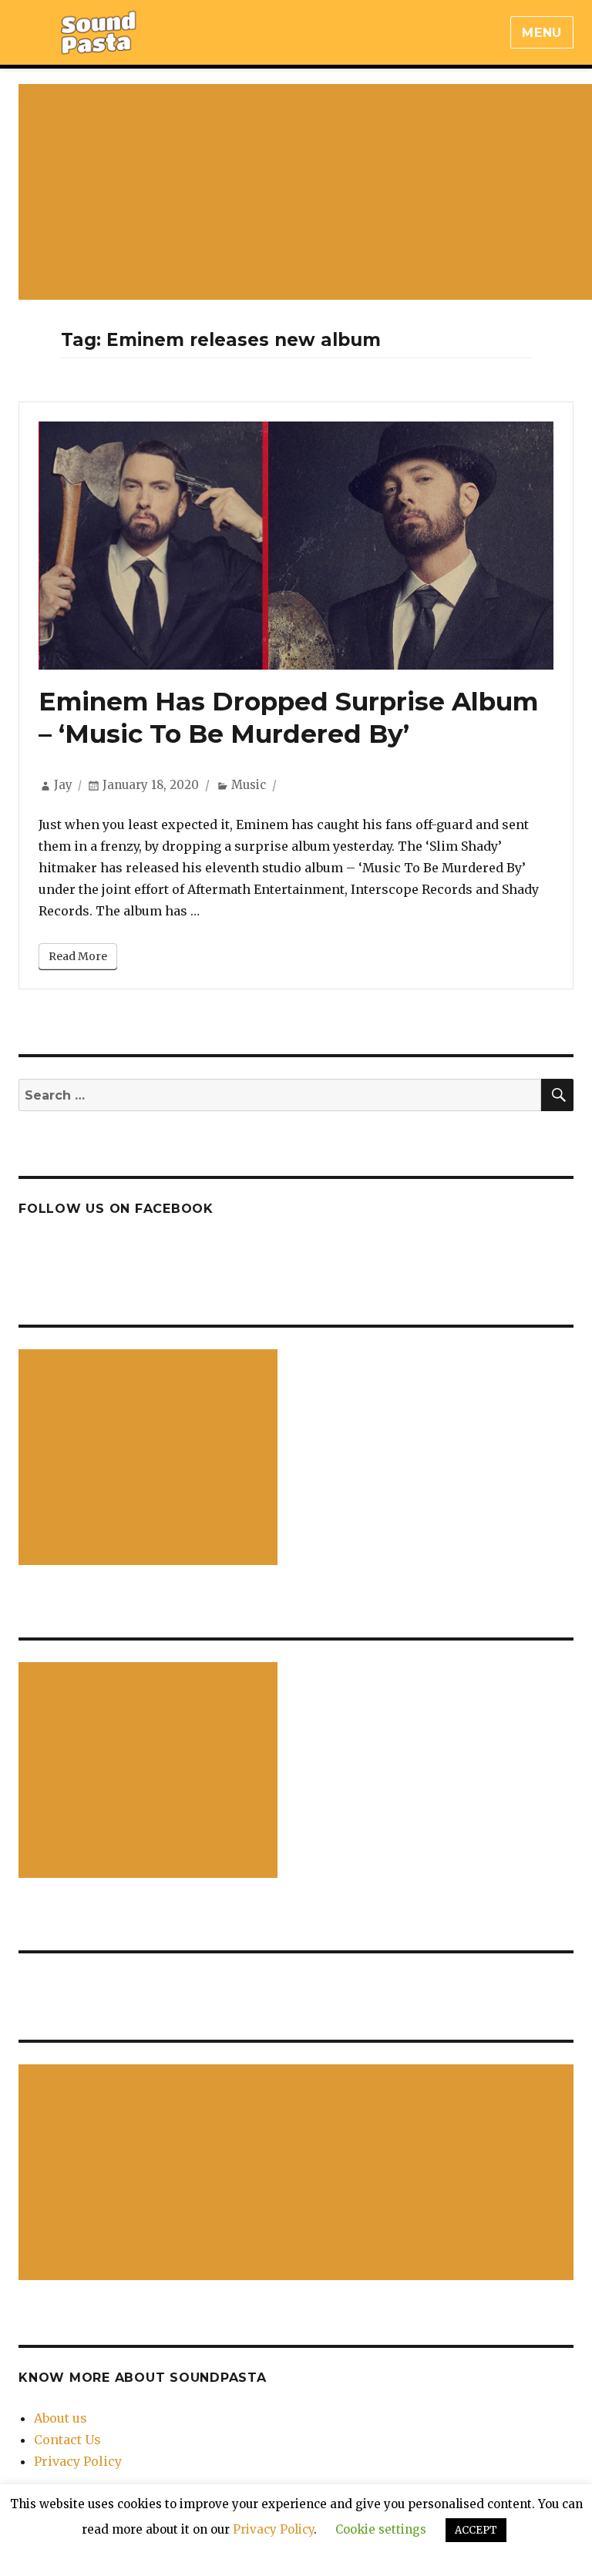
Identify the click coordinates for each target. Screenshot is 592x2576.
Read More (78, 956)
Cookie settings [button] (381, 2529)
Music (249, 785)
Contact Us (67, 2440)
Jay (63, 785)
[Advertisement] (151, 1459)
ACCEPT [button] (476, 2530)
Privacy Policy (78, 2461)
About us (61, 2418)
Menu (542, 33)
